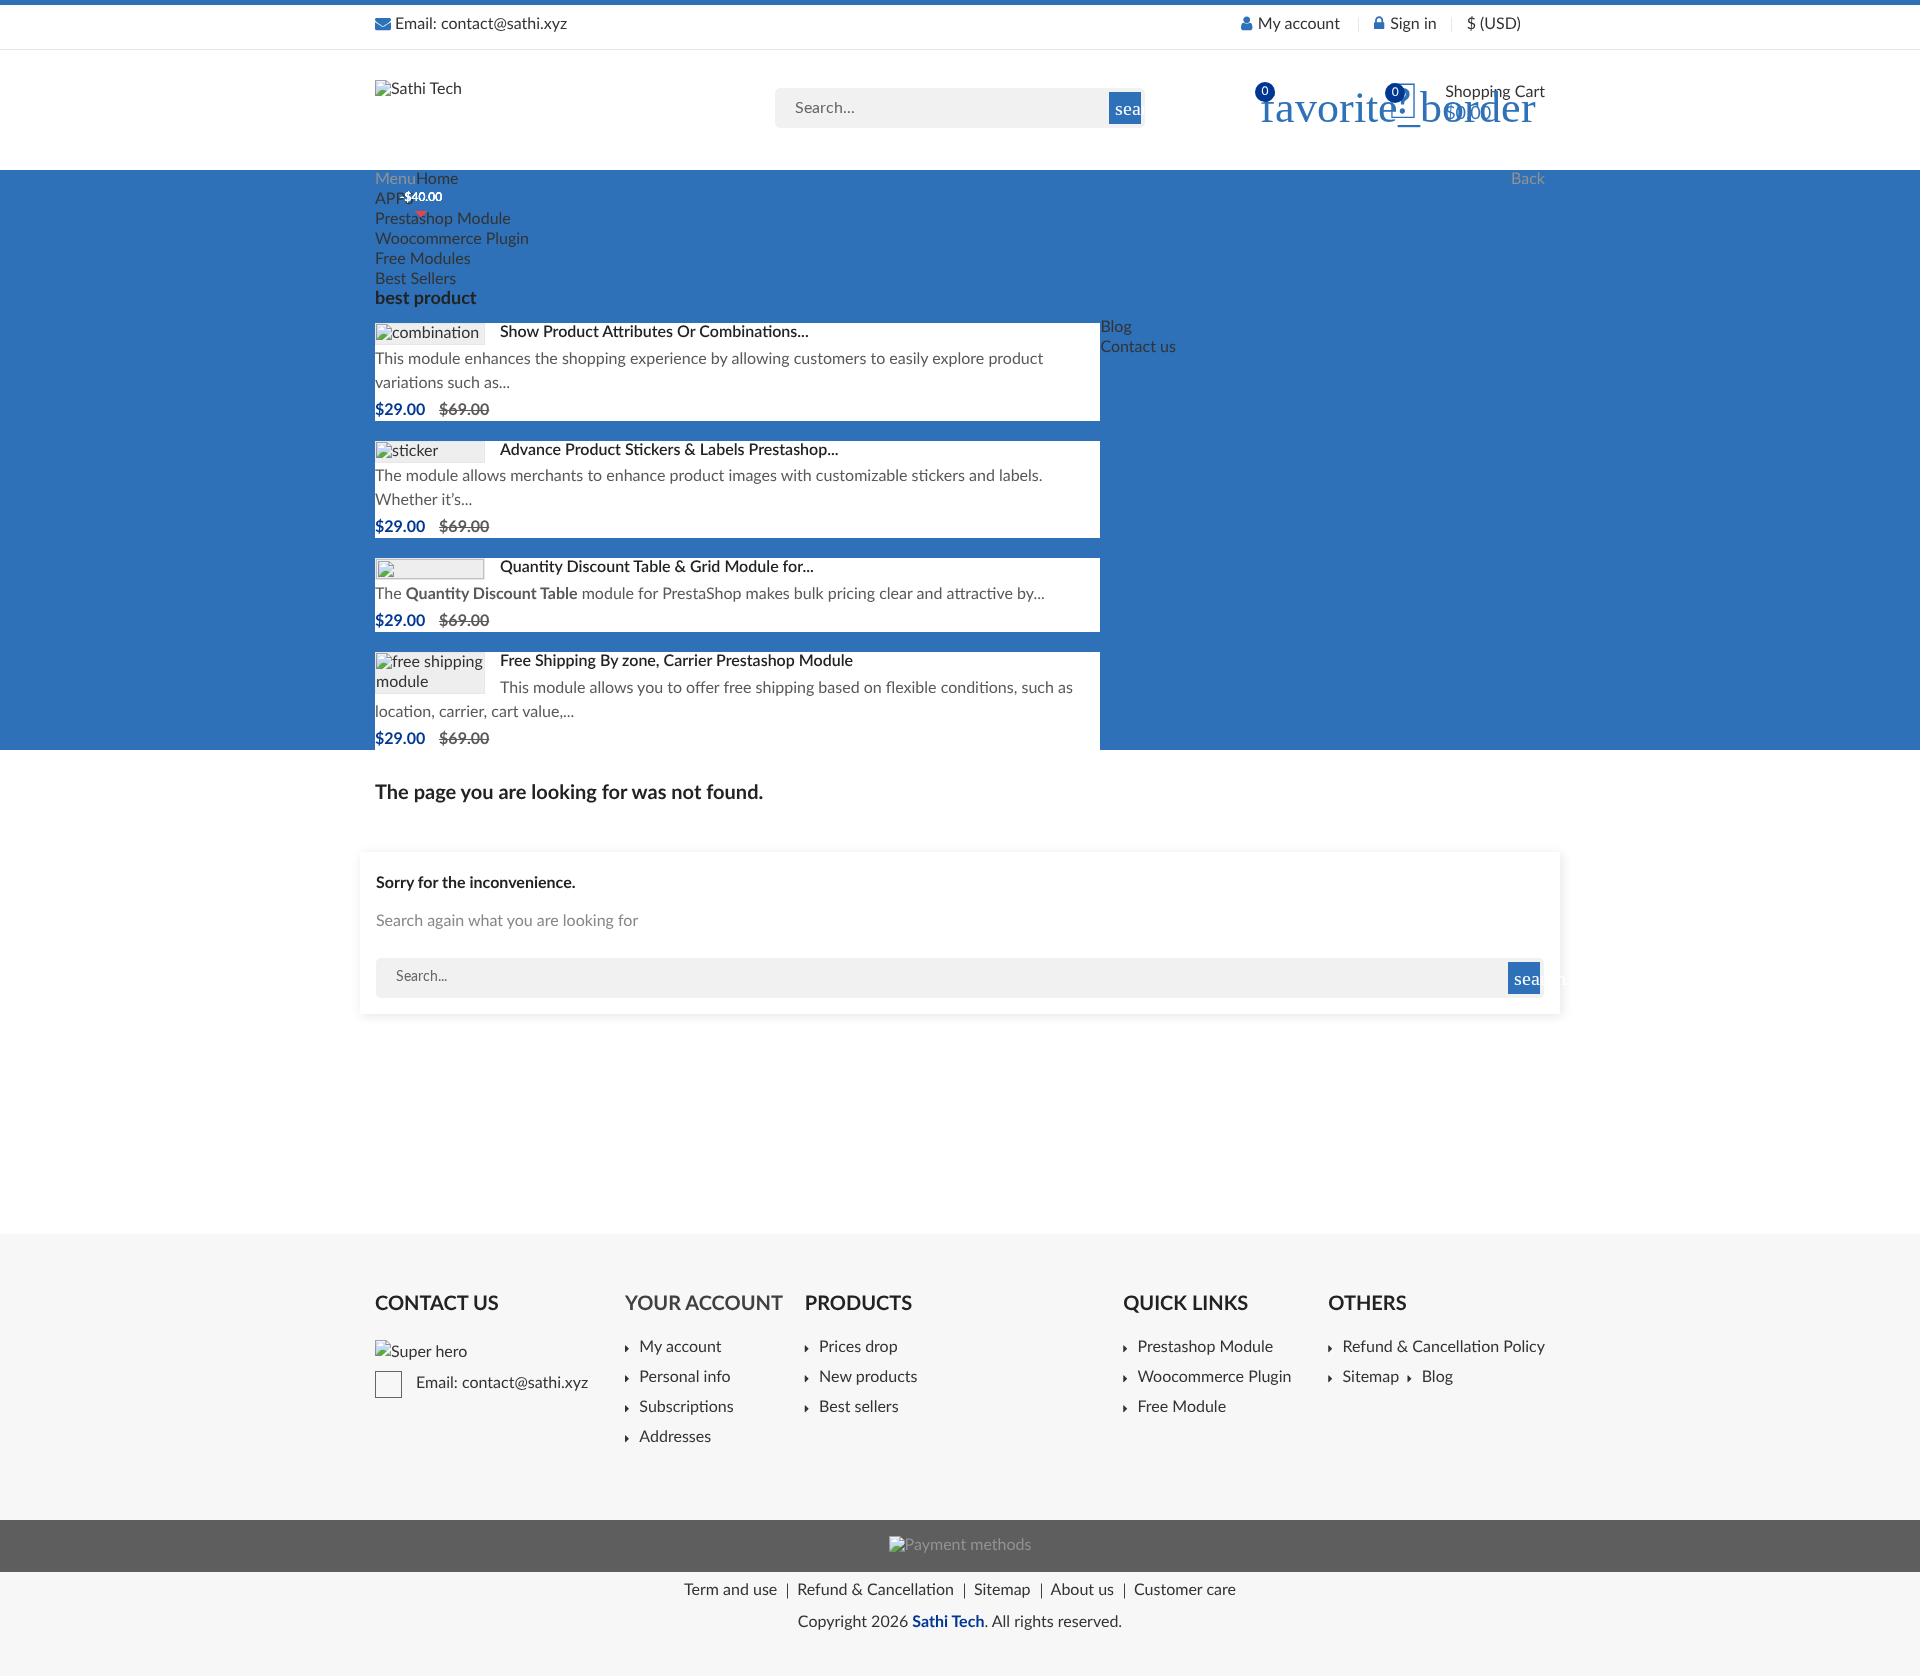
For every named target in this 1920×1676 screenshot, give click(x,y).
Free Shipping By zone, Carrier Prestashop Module (676, 662)
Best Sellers (415, 280)
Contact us (1137, 348)
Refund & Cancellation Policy (1444, 1348)
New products (868, 1378)
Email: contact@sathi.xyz (479, 25)
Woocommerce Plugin (452, 240)
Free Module (1181, 1408)
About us (1082, 1591)
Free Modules (423, 260)
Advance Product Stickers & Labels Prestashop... (669, 451)
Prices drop (858, 1348)
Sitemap (1375, 1378)
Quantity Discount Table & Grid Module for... (657, 568)
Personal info (684, 1378)
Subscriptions (686, 1408)
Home (437, 180)
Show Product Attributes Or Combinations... (654, 333)
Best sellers (859, 1408)
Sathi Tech (948, 1623)
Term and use (730, 1591)
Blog (1115, 328)
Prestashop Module (443, 220)
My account (680, 1348)
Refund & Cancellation (875, 1591)
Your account (704, 1304)
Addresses (675, 1438)
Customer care (1185, 1591)
